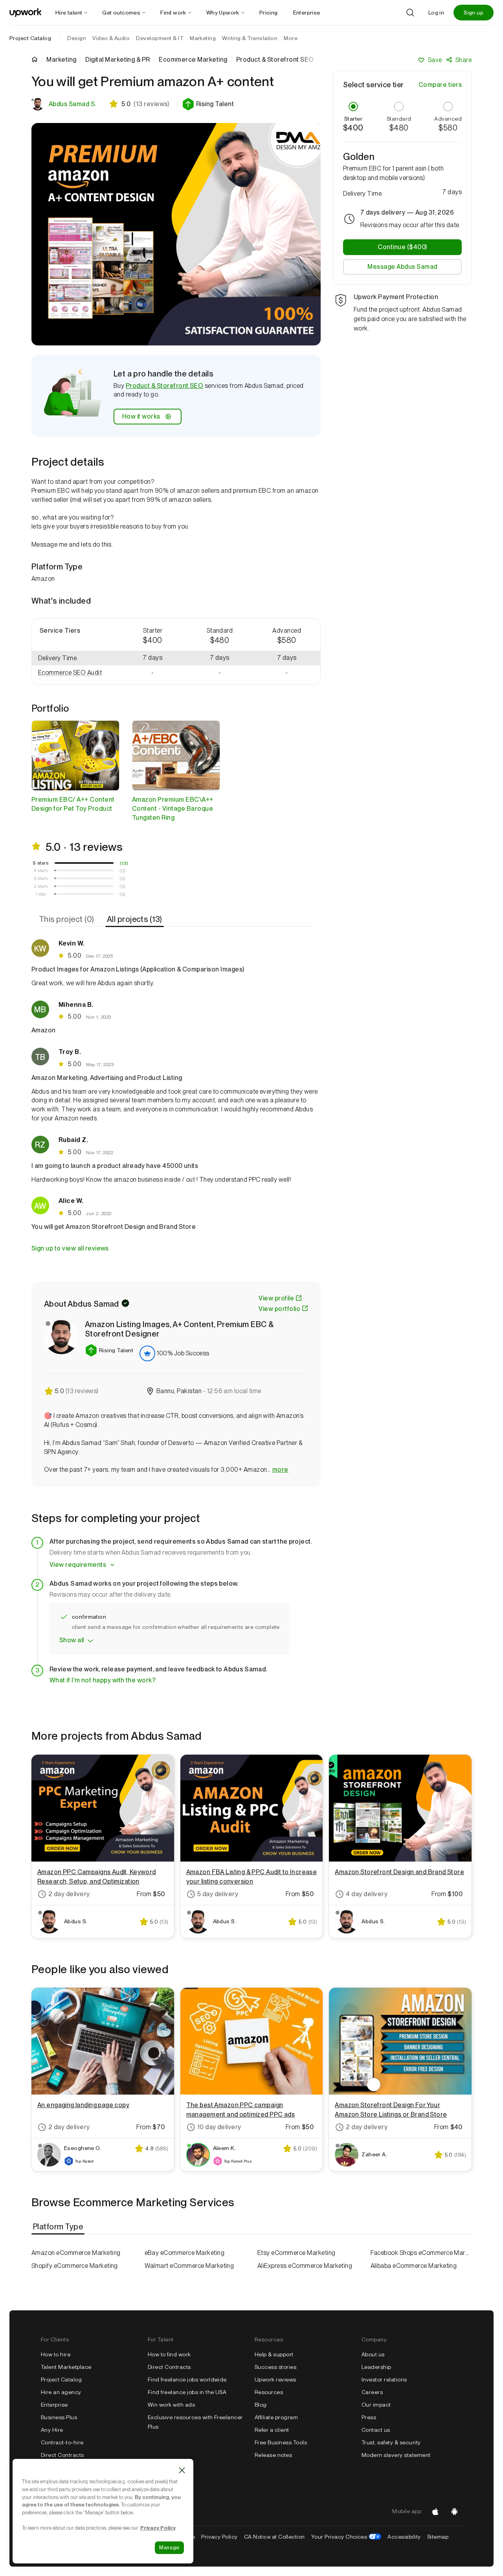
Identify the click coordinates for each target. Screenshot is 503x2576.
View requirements (78, 1565)
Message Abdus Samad (402, 267)
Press (369, 2417)
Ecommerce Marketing (193, 60)
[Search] (410, 13)
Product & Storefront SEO (165, 386)
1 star (41, 894)
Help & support (274, 2354)
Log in (436, 13)
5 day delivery (218, 1894)
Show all (72, 1640)
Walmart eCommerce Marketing (189, 2266)
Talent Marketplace (66, 2367)
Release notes (273, 2455)
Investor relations (384, 2380)
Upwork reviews (275, 2380)
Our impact (376, 2405)
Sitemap (438, 2537)
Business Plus (59, 2417)
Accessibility (404, 2537)
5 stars (41, 863)
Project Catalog (30, 38)
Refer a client (272, 2430)
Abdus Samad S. (73, 104)
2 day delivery (69, 1894)
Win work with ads (171, 2405)
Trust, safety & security (391, 2442)
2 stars (41, 886)
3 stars (41, 878)
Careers (372, 2392)
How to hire (56, 2354)
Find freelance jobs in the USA (187, 2392)
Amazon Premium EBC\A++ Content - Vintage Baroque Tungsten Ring (173, 809)
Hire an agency (61, 2392)
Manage (169, 2548)
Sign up (474, 13)
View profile (276, 1298)
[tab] (67, 919)
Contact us (376, 2430)
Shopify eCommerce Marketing (75, 2266)
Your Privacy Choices (346, 2537)
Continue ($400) (402, 247)
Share (464, 60)
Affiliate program (276, 2417)
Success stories (275, 2367)
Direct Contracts (62, 2455)
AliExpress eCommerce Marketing (305, 2266)
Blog (261, 2405)
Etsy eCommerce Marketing (296, 2253)
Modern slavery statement (396, 2455)
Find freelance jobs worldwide (187, 2380)
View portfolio (279, 1309)
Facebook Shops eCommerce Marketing (421, 2253)
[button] (208, 104)
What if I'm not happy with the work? (103, 1680)
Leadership (376, 2367)
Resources (269, 2392)
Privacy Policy (219, 2537)
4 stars (41, 870)
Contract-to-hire (62, 2442)
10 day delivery (219, 2127)
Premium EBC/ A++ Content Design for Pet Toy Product (73, 804)
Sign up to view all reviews (70, 1248)
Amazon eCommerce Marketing (76, 2253)
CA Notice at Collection (274, 2537)
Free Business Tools (281, 2442)
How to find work (169, 2354)
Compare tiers (440, 85)
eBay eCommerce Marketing (185, 2253)
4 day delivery (367, 1894)
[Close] (182, 2470)
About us (373, 2354)
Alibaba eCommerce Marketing (414, 2266)
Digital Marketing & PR (118, 60)
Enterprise (54, 2405)
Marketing (61, 60)
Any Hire (52, 2430)
